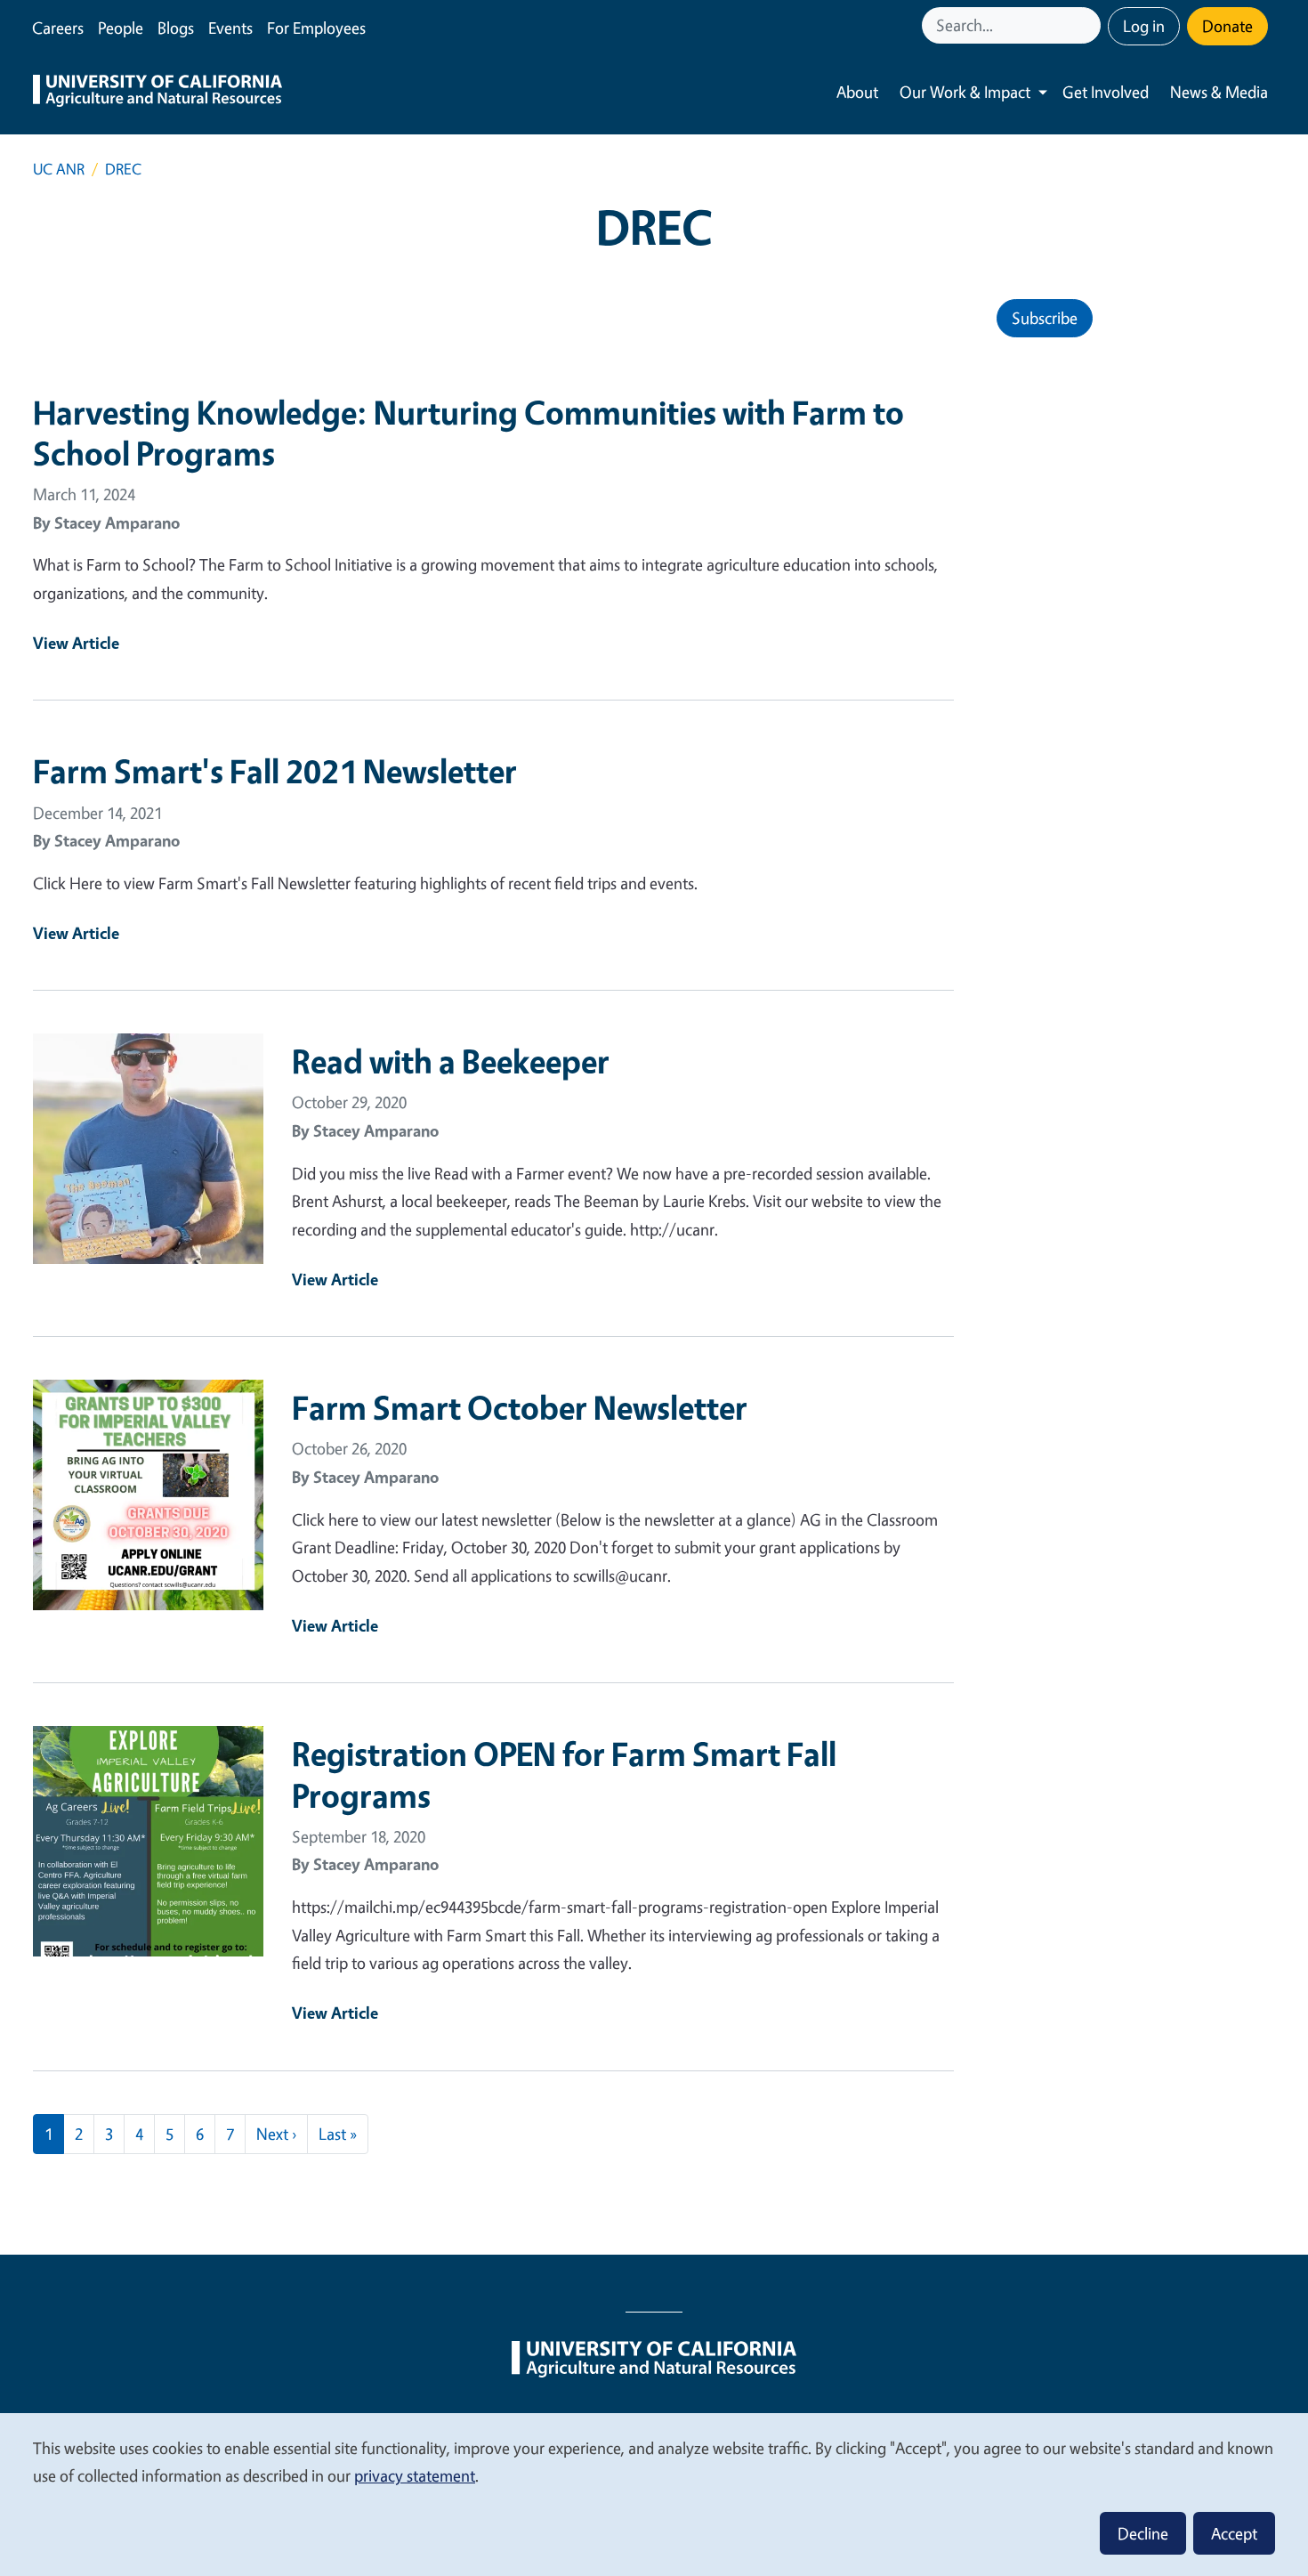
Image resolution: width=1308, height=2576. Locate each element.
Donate (1227, 26)
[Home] (157, 93)
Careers (58, 28)
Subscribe (1045, 318)
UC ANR (59, 169)
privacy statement (415, 2475)
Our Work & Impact (965, 92)
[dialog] (654, 2494)
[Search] (1089, 25)
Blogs (176, 28)
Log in (1144, 26)
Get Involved (1106, 92)
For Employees (316, 28)
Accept (1234, 2533)
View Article (76, 643)
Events (230, 28)
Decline (1143, 2533)
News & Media (1219, 92)
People (121, 28)
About (857, 92)
